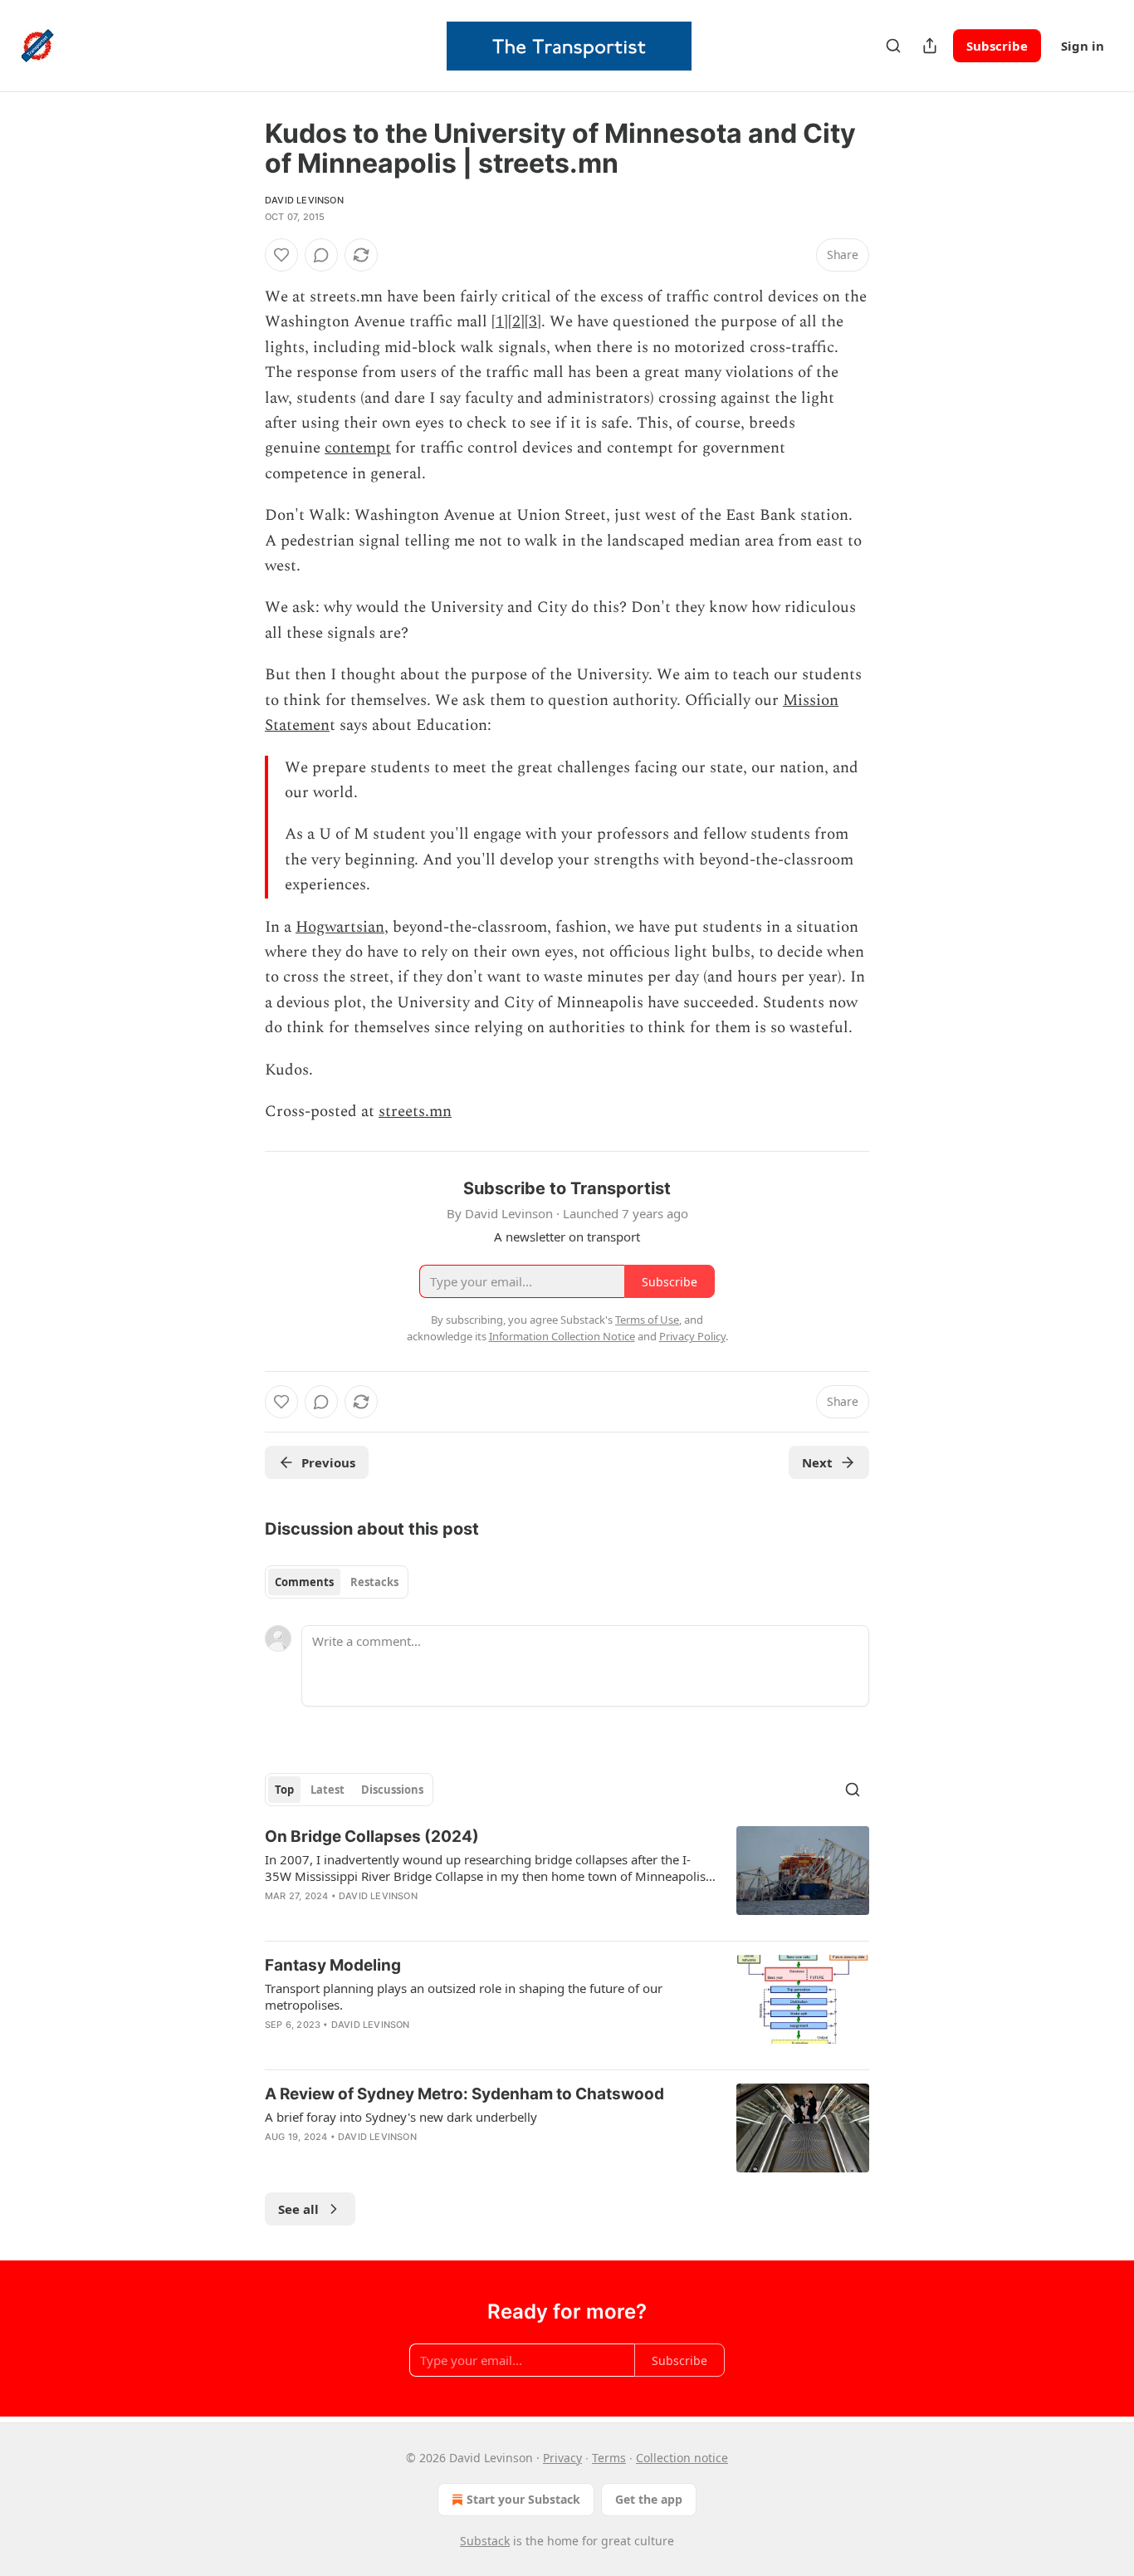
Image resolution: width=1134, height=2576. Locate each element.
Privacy (562, 2458)
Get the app (649, 2499)
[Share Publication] (930, 46)
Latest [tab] (327, 1790)
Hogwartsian (340, 927)
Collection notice (682, 2458)
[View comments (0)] (321, 255)
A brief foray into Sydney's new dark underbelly (401, 2117)
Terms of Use (647, 1320)
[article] (567, 1877)
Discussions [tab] (392, 1790)
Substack (485, 2541)
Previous (328, 1462)
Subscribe (997, 46)
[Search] (893, 46)
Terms (609, 2458)
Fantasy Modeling (333, 1965)
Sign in (1083, 46)
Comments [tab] (304, 1582)
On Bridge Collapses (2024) (372, 1837)
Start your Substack (523, 2499)
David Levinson (304, 200)
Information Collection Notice (562, 1336)
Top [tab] (284, 1790)
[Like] (281, 255)
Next (817, 1462)
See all (298, 2209)
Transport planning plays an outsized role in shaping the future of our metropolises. (464, 1996)
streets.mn (415, 1112)
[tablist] (337, 1582)
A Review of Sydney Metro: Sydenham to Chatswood (464, 2094)
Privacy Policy (692, 1336)
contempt (358, 448)
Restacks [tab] (374, 1582)
